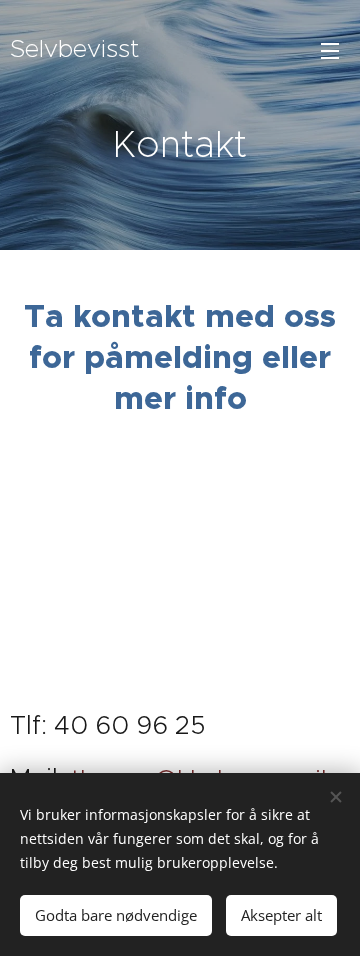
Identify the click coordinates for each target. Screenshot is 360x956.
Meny (330, 50)
